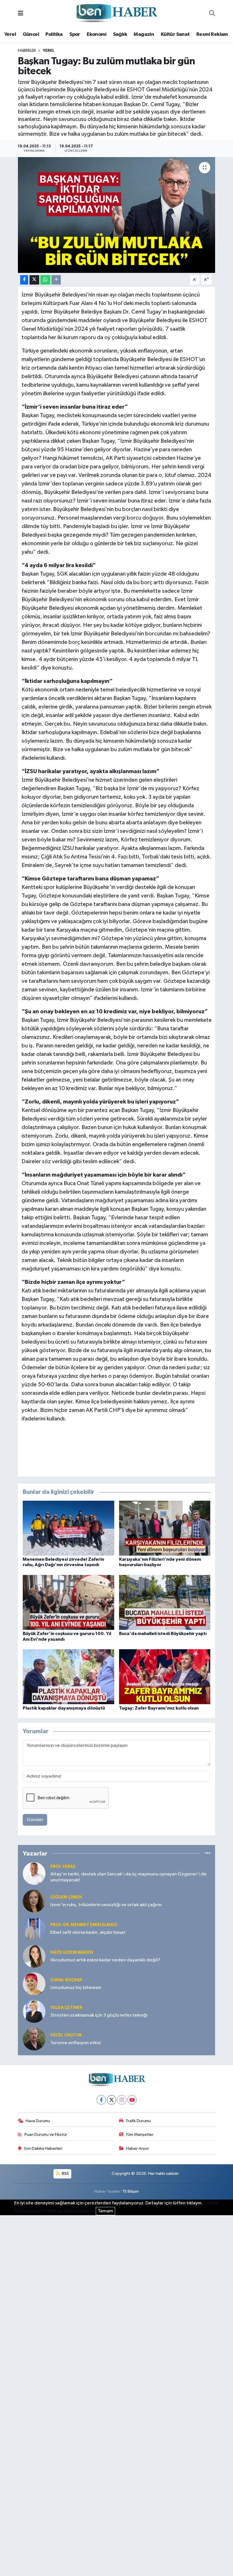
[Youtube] (132, 2100)
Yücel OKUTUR (66, 2035)
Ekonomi (96, 34)
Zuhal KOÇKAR (66, 1980)
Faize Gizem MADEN (72, 1952)
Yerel (10, 34)
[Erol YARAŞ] (34, 1873)
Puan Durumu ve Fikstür (46, 2135)
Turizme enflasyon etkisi (76, 2043)
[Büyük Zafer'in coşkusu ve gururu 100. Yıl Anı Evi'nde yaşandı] (68, 1602)
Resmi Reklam (212, 34)
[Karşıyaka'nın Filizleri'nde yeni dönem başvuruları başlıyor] (165, 1528)
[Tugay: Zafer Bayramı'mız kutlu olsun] (165, 1677)
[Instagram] (122, 2100)
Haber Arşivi (137, 2148)
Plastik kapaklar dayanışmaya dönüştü (64, 1708)
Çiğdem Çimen (66, 1897)
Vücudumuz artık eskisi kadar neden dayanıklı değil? (105, 1960)
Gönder (35, 1820)
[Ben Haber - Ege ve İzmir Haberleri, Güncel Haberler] (116, 14)
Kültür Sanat (175, 34)
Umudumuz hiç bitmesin (76, 1988)
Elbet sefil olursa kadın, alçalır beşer (88, 1932)
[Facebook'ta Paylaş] (24, 280)
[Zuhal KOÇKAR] (34, 1984)
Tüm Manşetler (140, 2135)
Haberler (27, 51)
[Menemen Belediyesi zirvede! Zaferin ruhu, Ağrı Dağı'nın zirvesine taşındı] (68, 1528)
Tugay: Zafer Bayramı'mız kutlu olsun (159, 1708)
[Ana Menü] (21, 14)
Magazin (144, 34)
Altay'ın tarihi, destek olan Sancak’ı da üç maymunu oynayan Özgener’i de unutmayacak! (128, 1877)
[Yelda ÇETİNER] (34, 2011)
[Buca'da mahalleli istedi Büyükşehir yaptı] (165, 1602)
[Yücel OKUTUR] (34, 2039)
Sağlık (120, 34)
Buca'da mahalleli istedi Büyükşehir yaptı (163, 1634)
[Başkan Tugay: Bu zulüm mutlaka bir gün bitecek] (117, 215)
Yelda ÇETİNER (66, 2008)
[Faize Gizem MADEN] (34, 1956)
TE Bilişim (130, 2191)
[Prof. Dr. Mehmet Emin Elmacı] (34, 1929)
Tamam (105, 2211)
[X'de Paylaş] (34, 280)
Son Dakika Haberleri (43, 2148)
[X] (112, 2100)
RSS (65, 2174)
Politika (54, 34)
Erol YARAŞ (63, 1866)
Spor (75, 34)
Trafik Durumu (138, 2121)
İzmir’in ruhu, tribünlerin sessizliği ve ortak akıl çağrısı (106, 1905)
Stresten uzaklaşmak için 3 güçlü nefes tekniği (99, 2015)
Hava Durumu (38, 2121)
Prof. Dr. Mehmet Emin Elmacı (84, 1925)
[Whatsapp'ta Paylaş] (45, 280)
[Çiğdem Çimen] (34, 1901)
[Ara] (212, 14)
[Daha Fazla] (56, 280)
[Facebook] (101, 2100)
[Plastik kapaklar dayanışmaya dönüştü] (68, 1677)
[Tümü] (208, 1853)
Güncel (31, 34)
